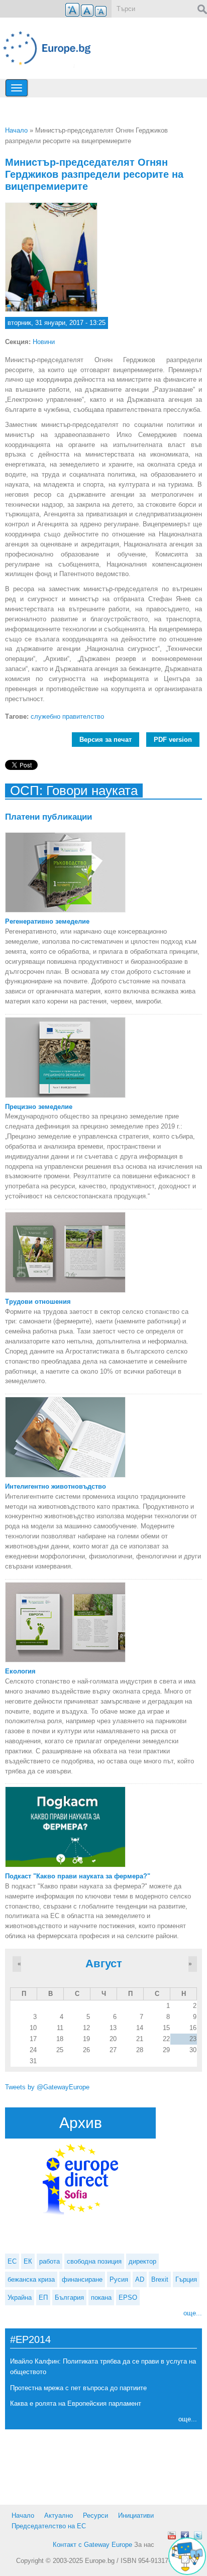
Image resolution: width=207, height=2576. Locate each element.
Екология (20, 1671)
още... (193, 2313)
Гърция (186, 2279)
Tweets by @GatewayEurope (47, 2087)
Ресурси (95, 2515)
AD (140, 2279)
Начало (16, 130)
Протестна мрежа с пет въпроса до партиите (78, 2388)
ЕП (43, 2298)
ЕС (12, 2261)
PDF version (173, 740)
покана (101, 2298)
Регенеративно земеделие (47, 921)
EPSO (128, 2298)
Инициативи (136, 2515)
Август (104, 1964)
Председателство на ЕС (49, 2526)
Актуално (59, 2515)
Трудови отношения (38, 1302)
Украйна (20, 2298)
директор (142, 2261)
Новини (44, 342)
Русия (119, 2279)
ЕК (28, 2261)
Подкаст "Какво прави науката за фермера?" (78, 1876)
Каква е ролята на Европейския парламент (76, 2403)
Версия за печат (106, 740)
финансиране (82, 2279)
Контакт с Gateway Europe (92, 2545)
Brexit (160, 2279)
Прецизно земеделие (39, 1107)
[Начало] (52, 48)
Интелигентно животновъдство (56, 1486)
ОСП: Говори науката (74, 791)
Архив (81, 2123)
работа (49, 2261)
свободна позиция (94, 2261)
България (69, 2298)
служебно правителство (67, 716)
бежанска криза (31, 2279)
